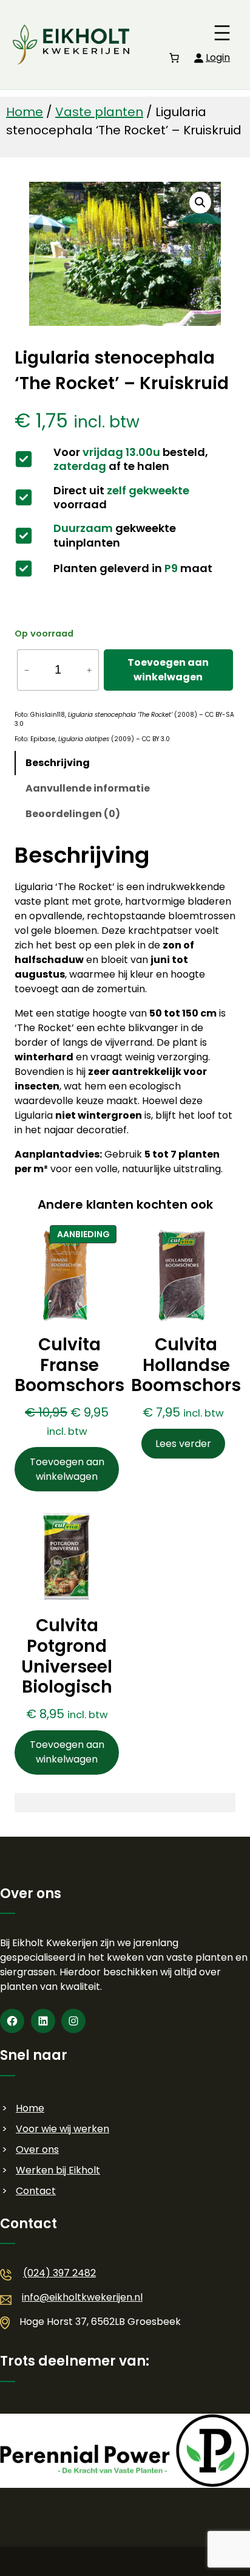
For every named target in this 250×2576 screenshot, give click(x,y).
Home (25, 112)
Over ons (37, 2150)
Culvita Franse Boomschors (69, 1365)
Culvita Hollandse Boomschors (186, 1365)
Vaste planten (99, 112)
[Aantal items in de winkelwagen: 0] (174, 58)
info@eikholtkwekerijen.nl (82, 2297)
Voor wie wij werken (62, 2129)
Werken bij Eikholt (58, 2170)
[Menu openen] (222, 33)
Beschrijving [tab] (58, 763)
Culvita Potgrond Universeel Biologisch (67, 1656)
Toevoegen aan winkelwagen (168, 670)
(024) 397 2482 (59, 2273)
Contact (36, 2191)
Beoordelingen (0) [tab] (73, 814)
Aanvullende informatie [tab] (88, 788)
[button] (200, 202)
